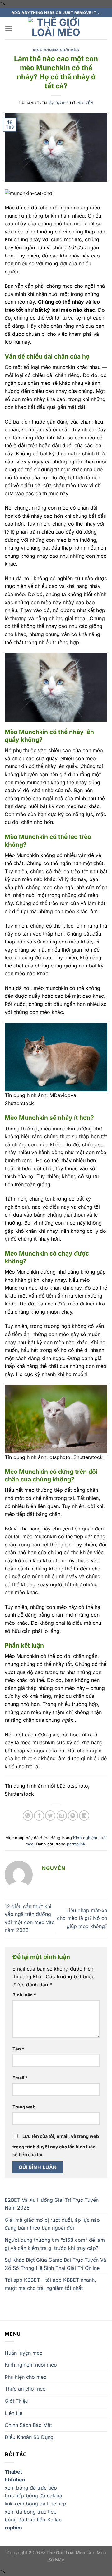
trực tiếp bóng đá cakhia (33, 2495)
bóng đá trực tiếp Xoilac (33, 2520)
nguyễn (85, 103)
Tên (18, 2049)
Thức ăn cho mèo (25, 2389)
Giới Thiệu (16, 2401)
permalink (76, 1844)
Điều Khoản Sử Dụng (29, 2437)
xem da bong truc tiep (31, 2512)
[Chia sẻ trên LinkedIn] (84, 1816)
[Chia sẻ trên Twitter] (50, 1816)
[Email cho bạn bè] (62, 1816)
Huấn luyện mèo (24, 2353)
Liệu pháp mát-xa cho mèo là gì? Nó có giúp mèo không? (82, 1918)
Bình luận (24, 1995)
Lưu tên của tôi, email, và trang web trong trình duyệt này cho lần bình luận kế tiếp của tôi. (56, 2145)
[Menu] (8, 28)
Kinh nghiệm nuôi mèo (56, 50)
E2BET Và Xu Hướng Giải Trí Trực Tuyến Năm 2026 (52, 2204)
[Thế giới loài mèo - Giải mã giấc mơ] (56, 28)
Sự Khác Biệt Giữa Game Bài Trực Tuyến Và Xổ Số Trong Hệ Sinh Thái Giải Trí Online (55, 2264)
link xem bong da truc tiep (35, 2504)
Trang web (24, 2107)
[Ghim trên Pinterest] (73, 1816)
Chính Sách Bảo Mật (28, 2425)
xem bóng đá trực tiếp (31, 2488)
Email (20, 2078)
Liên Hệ (14, 2413)
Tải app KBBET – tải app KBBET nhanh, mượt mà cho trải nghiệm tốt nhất (50, 2284)
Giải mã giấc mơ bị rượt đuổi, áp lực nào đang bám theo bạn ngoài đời (52, 2224)
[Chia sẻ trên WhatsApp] (28, 1816)
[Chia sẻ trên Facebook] (39, 1816)
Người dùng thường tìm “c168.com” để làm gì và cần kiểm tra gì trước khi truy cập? (55, 2244)
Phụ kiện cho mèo (26, 2377)
